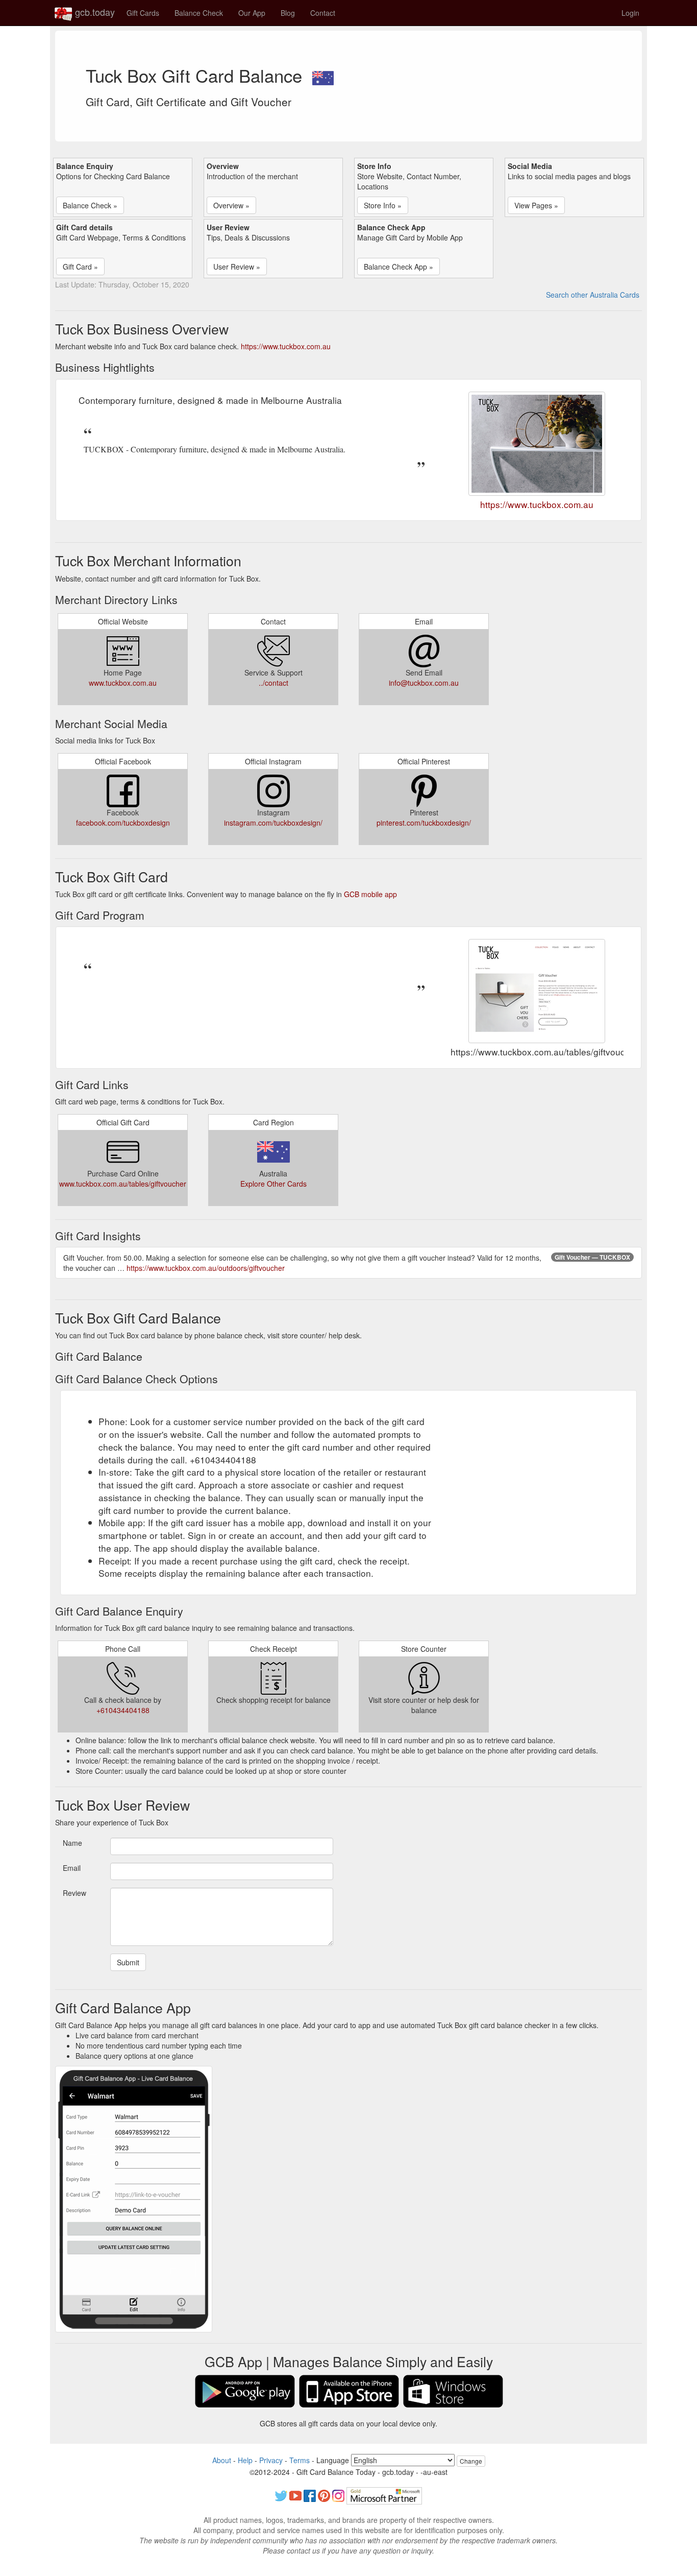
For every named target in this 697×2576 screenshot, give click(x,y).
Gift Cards (143, 13)
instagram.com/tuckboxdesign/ (273, 823)
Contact (323, 13)
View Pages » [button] (536, 205)
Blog (288, 13)
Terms (300, 2460)
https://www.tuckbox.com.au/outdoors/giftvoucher (206, 1268)
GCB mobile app (370, 894)
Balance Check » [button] (90, 205)
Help (245, 2460)
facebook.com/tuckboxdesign (123, 823)
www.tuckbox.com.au (123, 683)
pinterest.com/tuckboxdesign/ (424, 823)
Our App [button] (252, 13)
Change (471, 2461)
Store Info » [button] (383, 205)
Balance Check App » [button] (399, 267)
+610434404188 (123, 1710)
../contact (273, 683)
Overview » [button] (231, 205)
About (222, 2460)
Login (630, 13)
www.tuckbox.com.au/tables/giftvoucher (123, 1184)
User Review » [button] (237, 267)
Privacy (271, 2460)
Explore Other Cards (273, 1184)
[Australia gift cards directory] (323, 75)
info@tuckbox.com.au (424, 683)
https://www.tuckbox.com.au (286, 346)
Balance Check (199, 13)
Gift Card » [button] (80, 267)
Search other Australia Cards (593, 295)
